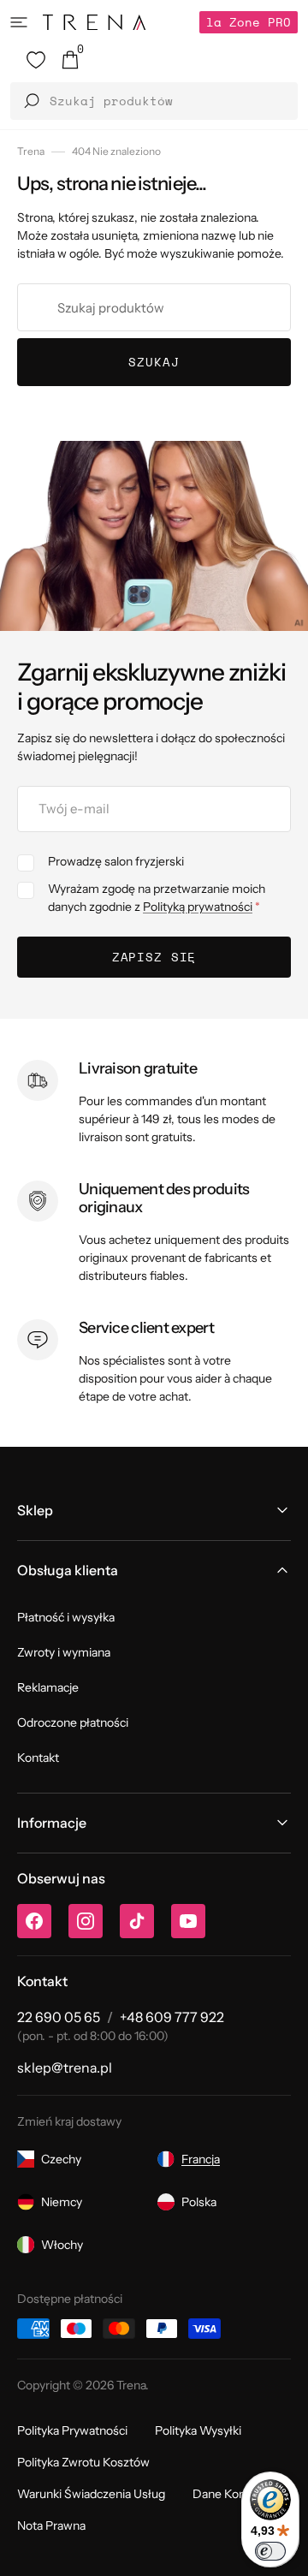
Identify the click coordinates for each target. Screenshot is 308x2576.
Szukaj (154, 362)
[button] (19, 22)
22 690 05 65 (59, 2017)
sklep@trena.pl (65, 2067)
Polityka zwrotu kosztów (83, 2462)
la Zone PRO (249, 22)
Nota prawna (51, 2525)
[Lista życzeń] (36, 60)
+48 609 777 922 (172, 2017)
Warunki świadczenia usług (91, 2494)
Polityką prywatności (198, 907)
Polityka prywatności (72, 2430)
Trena (31, 151)
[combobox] (154, 307)
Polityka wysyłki (198, 2430)
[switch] (270, 2551)
